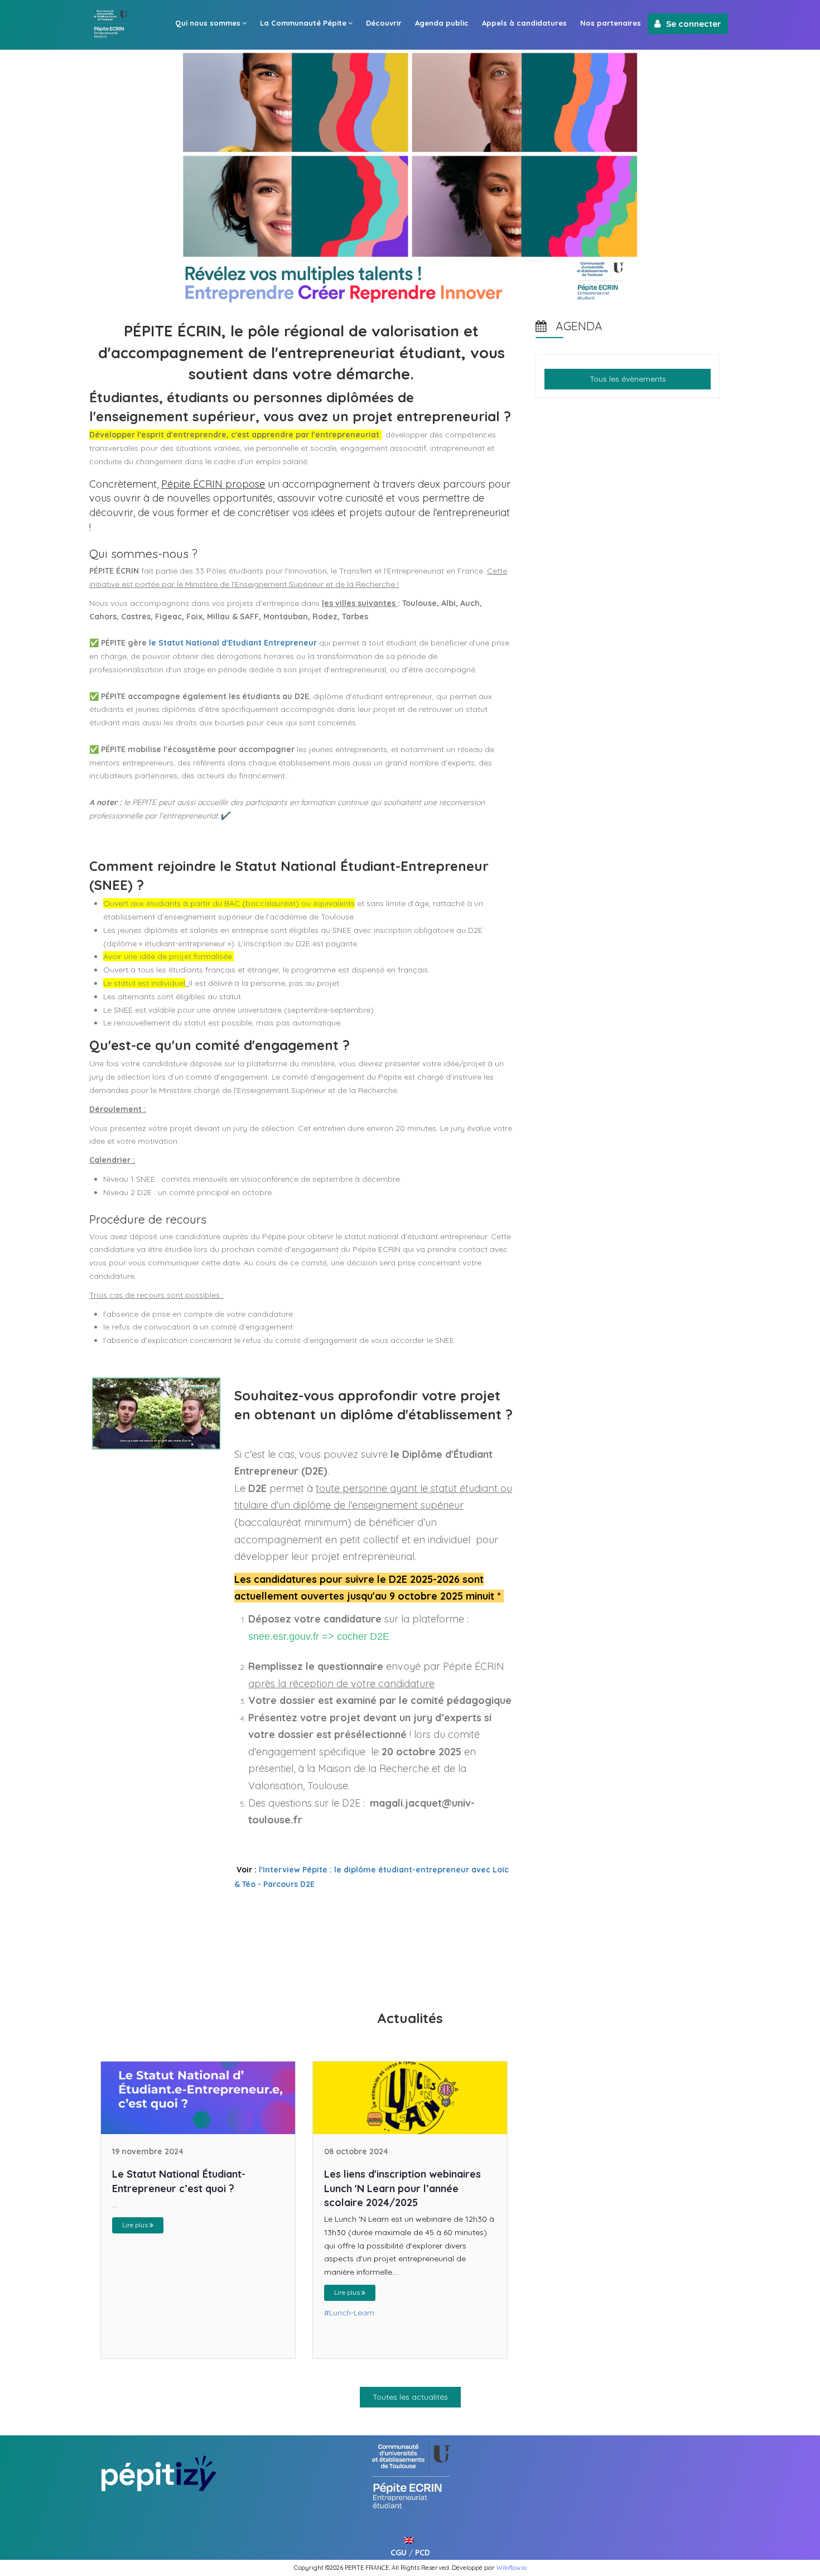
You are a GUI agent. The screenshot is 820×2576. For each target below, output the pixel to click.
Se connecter (694, 24)
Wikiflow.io (512, 2568)
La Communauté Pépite (303, 23)
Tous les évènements (628, 379)
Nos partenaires (611, 23)
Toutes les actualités (410, 2397)
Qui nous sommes (208, 23)
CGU (399, 2553)
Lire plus (136, 2225)
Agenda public (442, 23)
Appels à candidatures (524, 23)
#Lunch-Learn (349, 2313)
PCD (423, 2553)
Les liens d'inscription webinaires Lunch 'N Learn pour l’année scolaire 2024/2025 (402, 2188)
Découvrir (384, 23)
